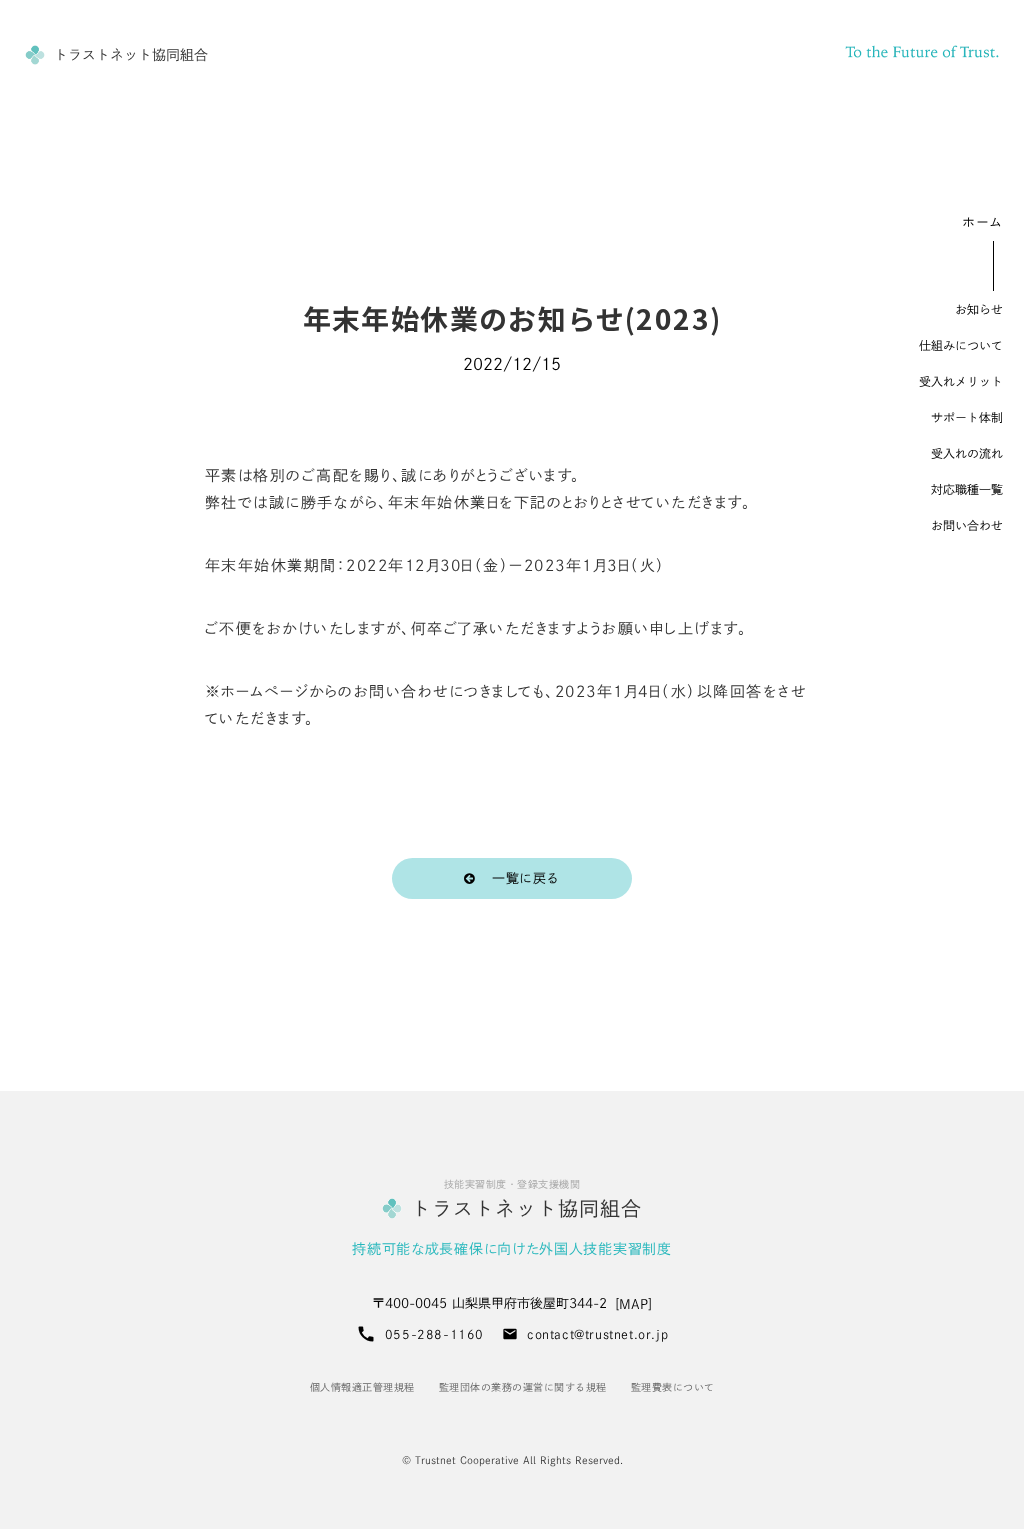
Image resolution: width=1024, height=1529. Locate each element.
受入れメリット (961, 381)
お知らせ (979, 309)
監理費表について (673, 1387)
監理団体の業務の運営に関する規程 (523, 1387)
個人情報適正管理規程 (362, 1387)
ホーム (982, 222)
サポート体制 (967, 417)
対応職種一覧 (967, 489)
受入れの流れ (967, 453)
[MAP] (633, 1304)
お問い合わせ (967, 525)
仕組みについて (961, 345)
